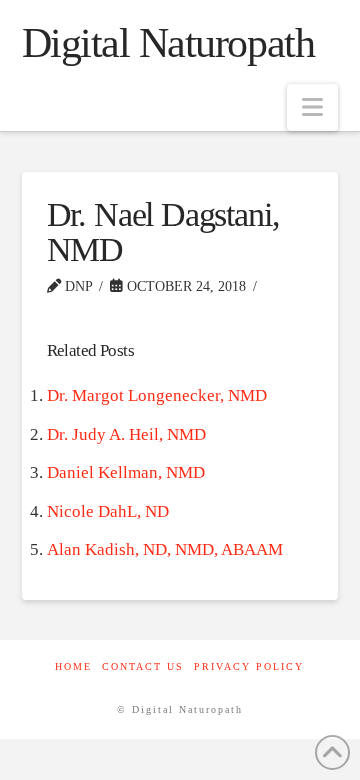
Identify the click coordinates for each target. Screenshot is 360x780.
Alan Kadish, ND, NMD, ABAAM (165, 549)
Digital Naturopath (168, 43)
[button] (312, 107)
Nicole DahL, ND (108, 511)
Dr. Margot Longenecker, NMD (157, 395)
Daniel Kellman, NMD (126, 472)
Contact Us (143, 666)
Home (73, 666)
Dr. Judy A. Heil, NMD (126, 434)
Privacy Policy (249, 666)
